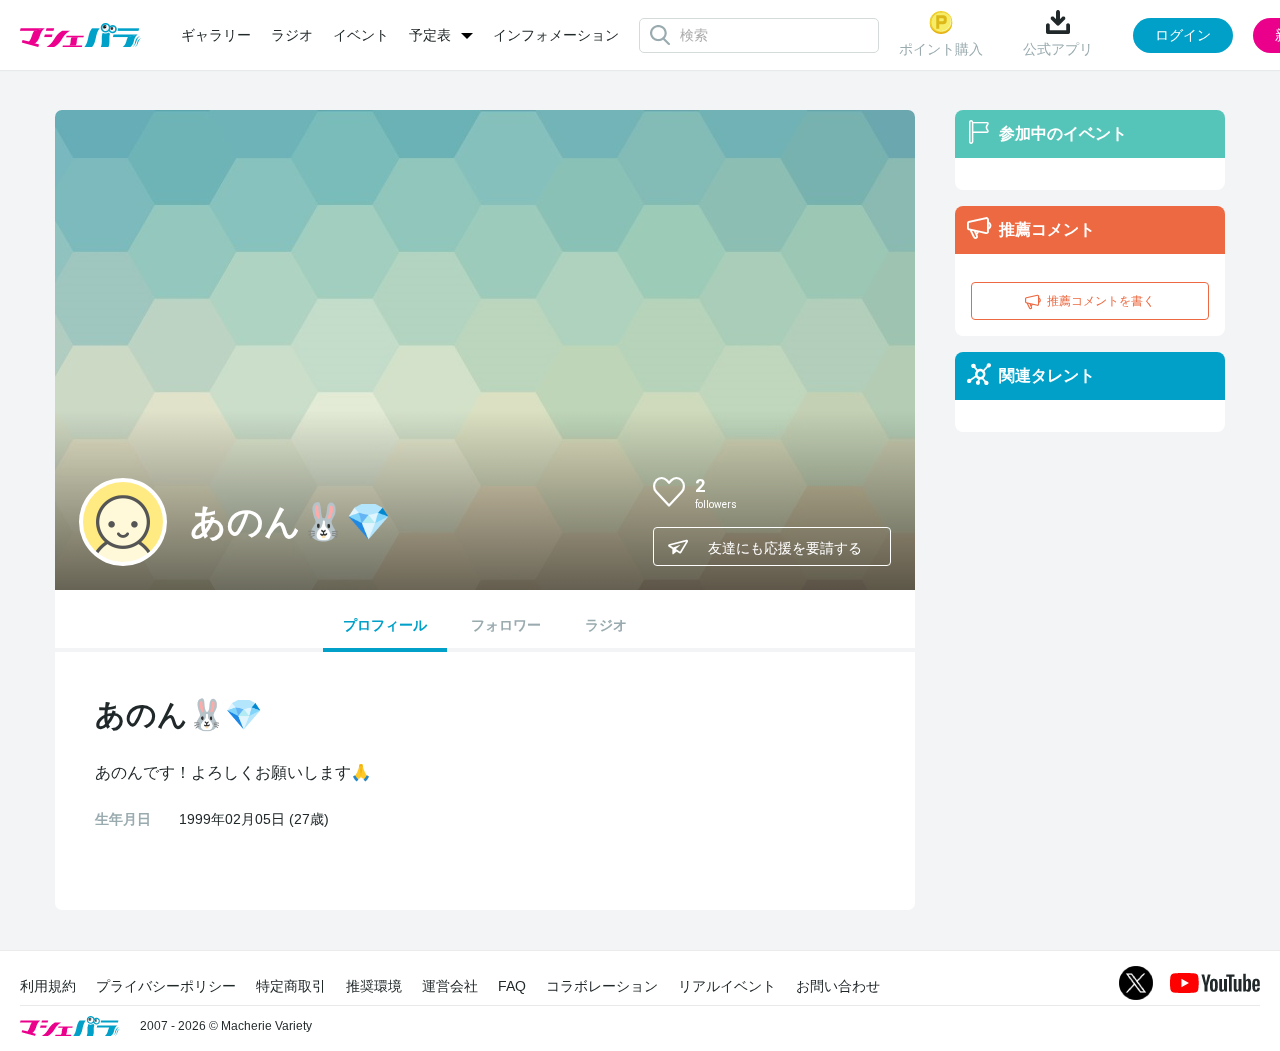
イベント (361, 35)
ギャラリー (216, 35)
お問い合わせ (838, 986)
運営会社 (450, 986)
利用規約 (48, 986)
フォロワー (506, 625)
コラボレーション (602, 986)
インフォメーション (556, 35)
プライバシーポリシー (166, 986)
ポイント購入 (941, 49)
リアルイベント (727, 986)
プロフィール (385, 625)
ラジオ (292, 35)
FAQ (512, 986)
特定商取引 (291, 986)
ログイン (1183, 35)
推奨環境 (374, 986)
